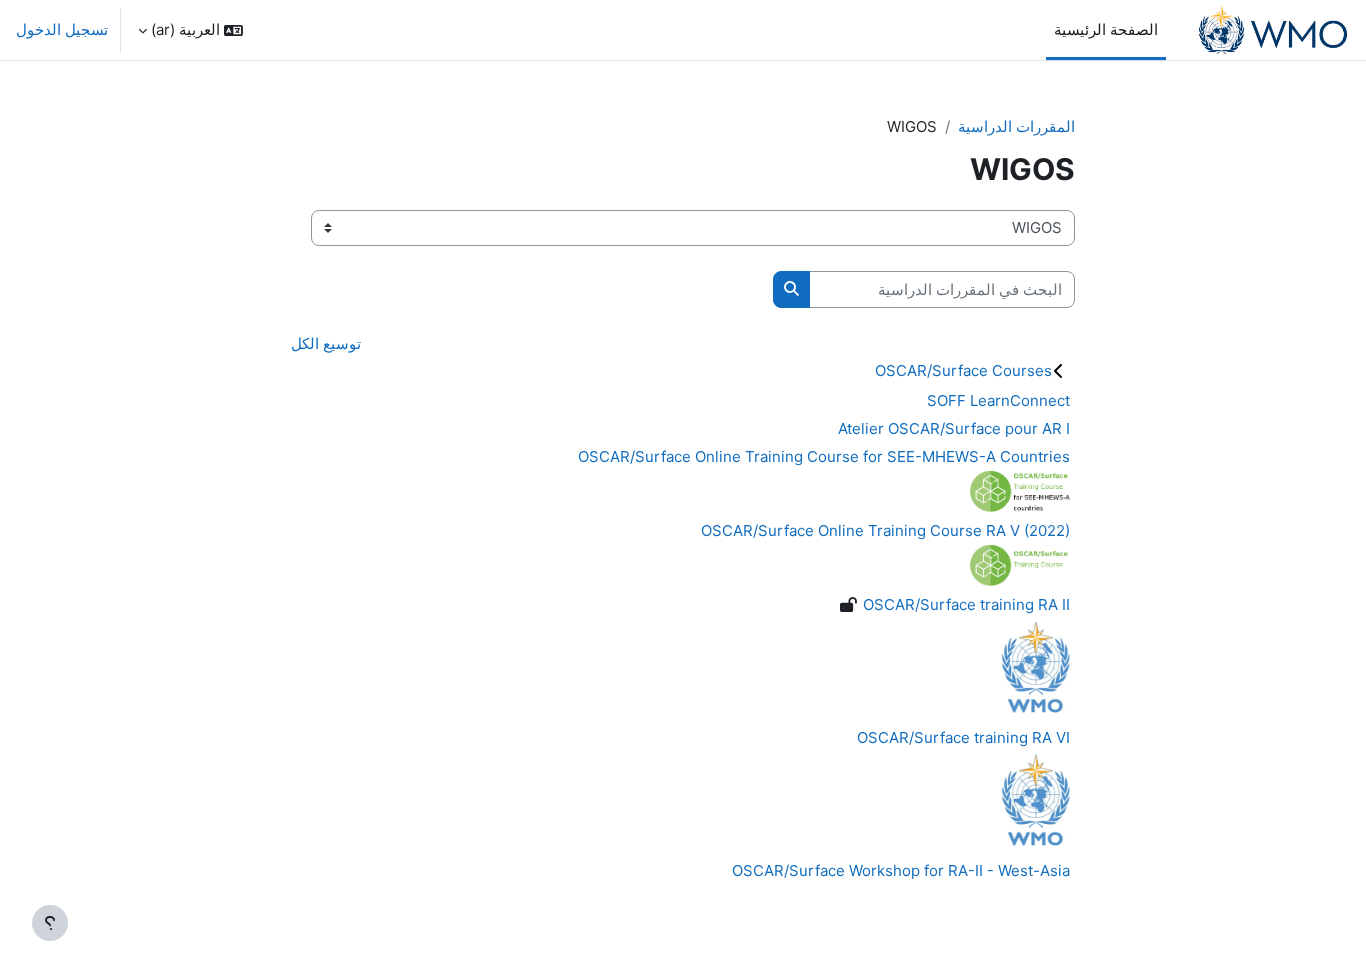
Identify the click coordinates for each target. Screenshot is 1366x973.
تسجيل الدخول (62, 29)
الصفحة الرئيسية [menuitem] (1106, 29)
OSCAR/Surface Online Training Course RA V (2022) (885, 530)
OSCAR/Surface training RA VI (963, 737)
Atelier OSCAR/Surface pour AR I (954, 428)
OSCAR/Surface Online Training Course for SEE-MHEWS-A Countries (824, 456)
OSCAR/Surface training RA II (966, 604)
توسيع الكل (326, 343)
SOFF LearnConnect (998, 400)
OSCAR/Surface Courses (963, 370)
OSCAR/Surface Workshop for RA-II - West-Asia (901, 870)
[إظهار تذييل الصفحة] (50, 923)
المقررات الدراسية (1016, 126)
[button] (190, 30)
